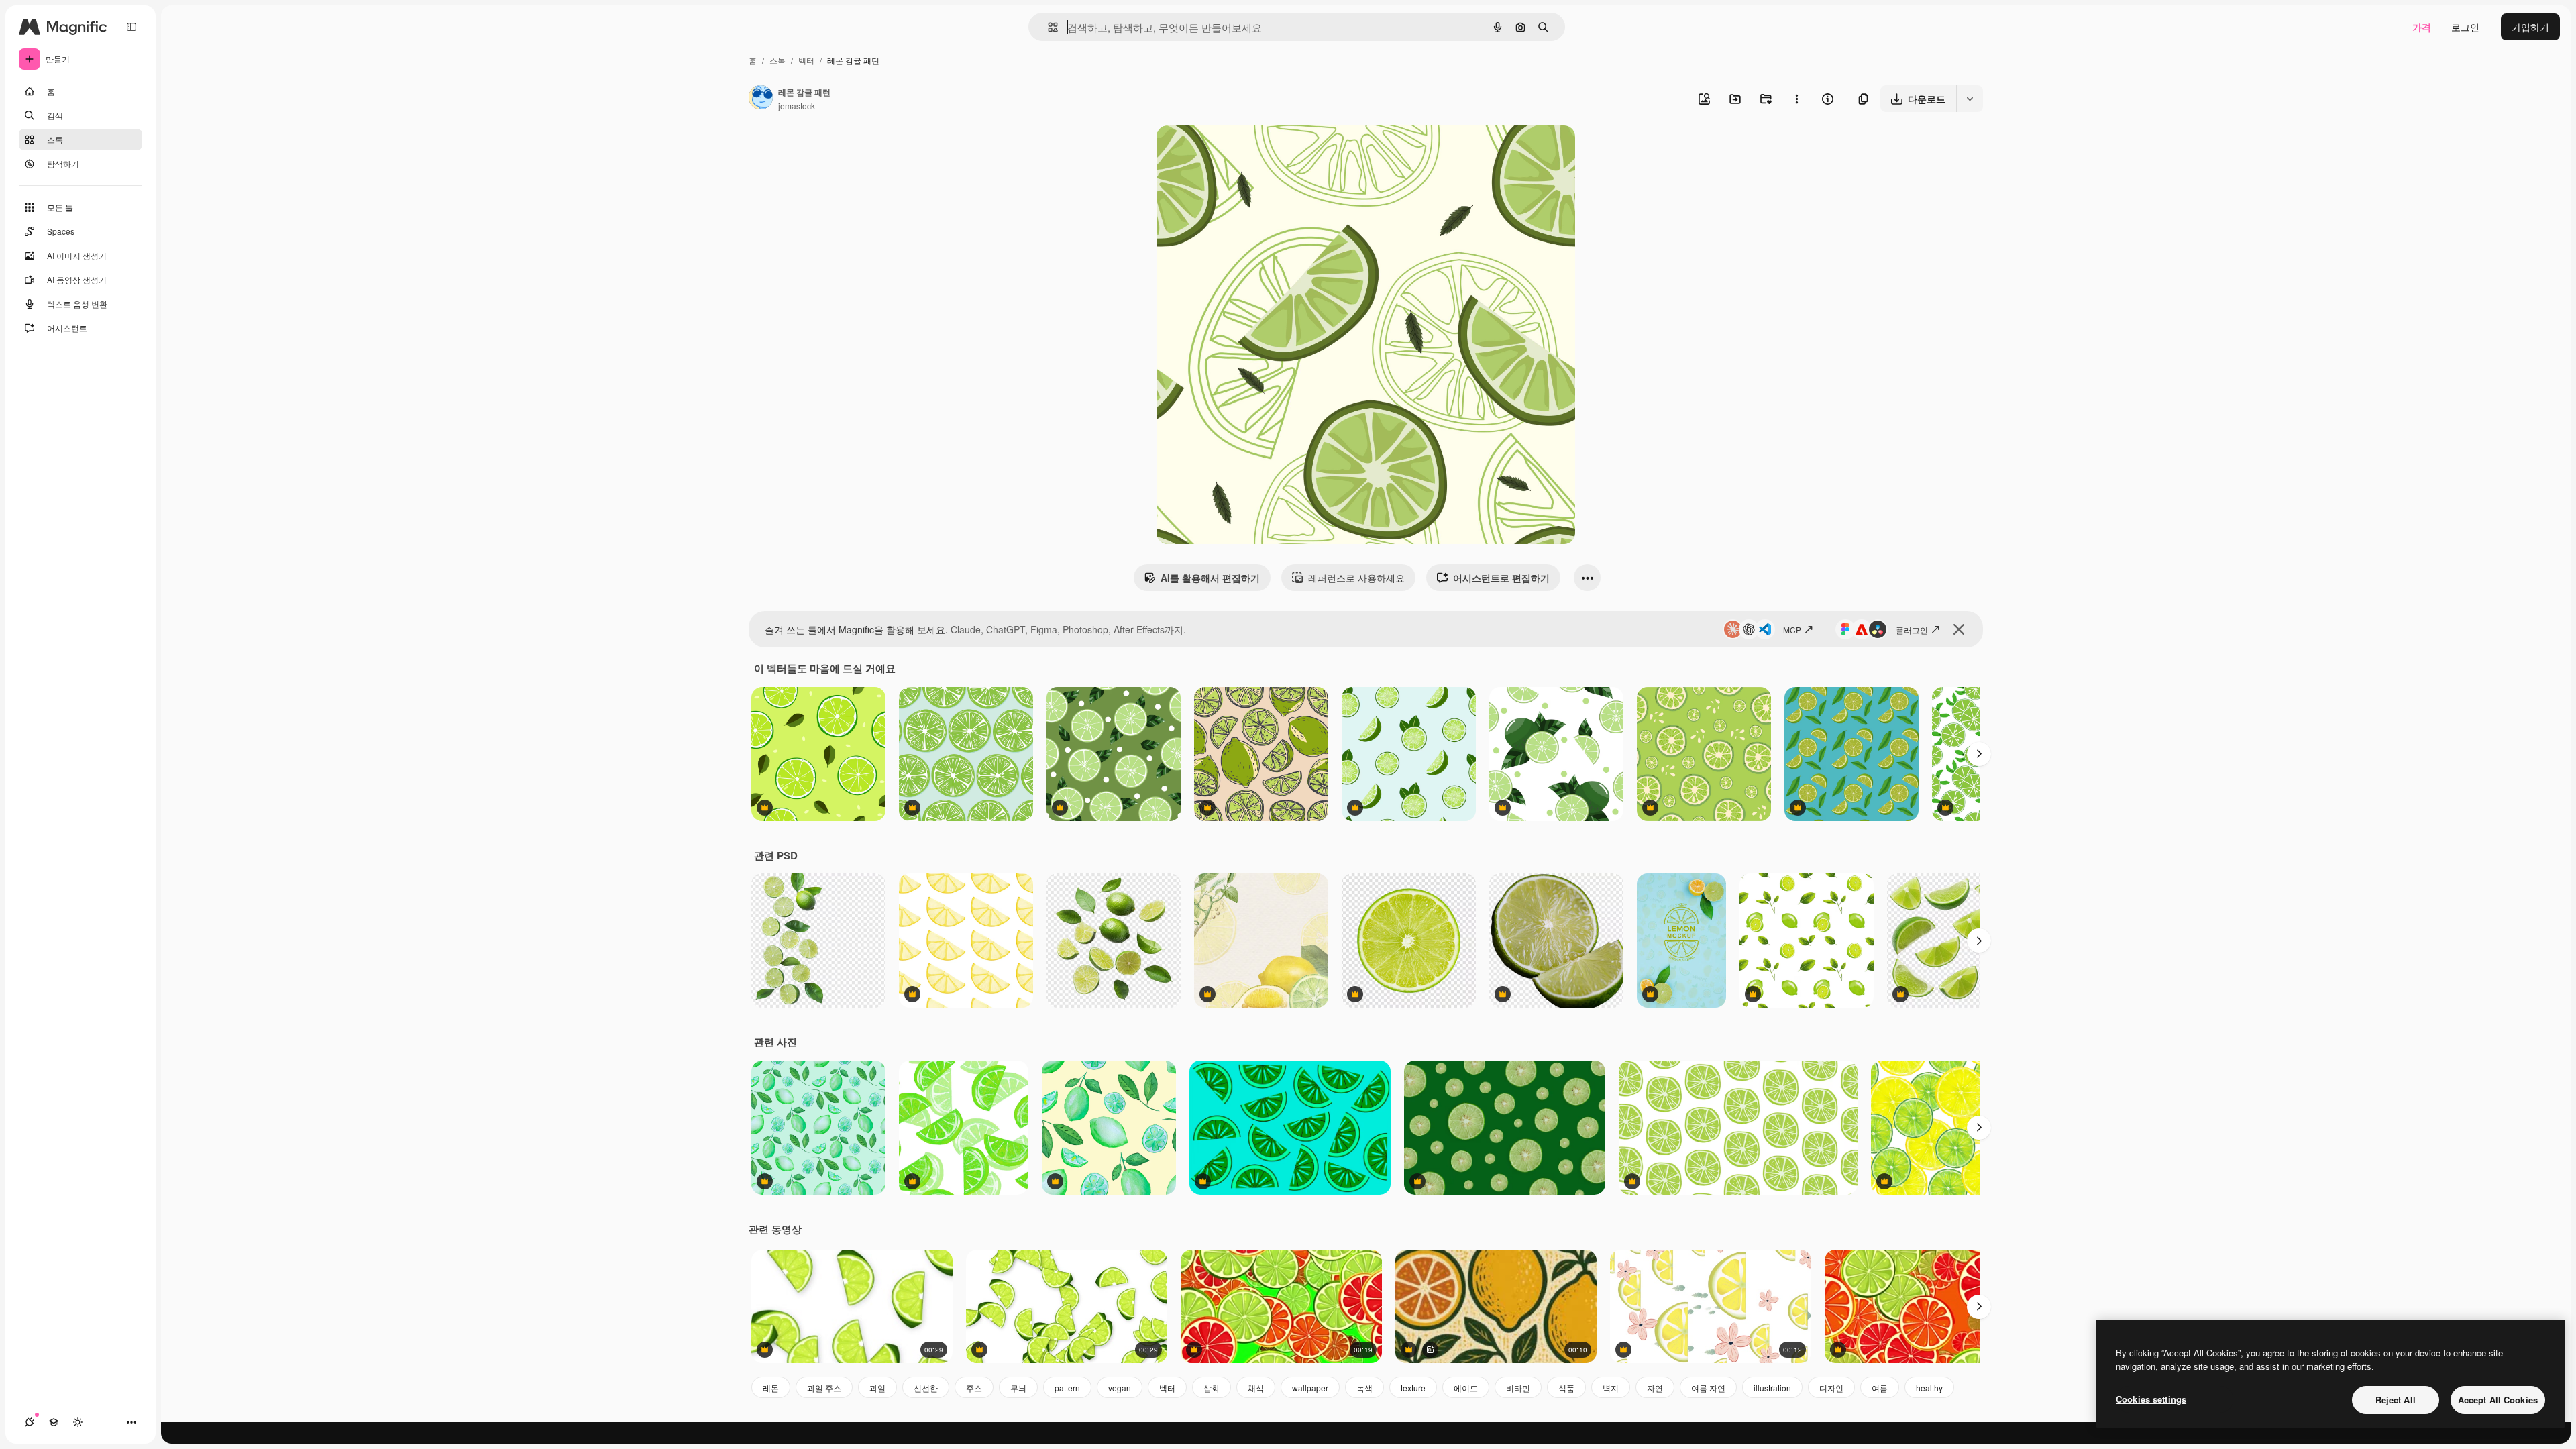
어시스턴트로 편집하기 (1501, 578)
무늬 (1018, 1388)
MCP (1792, 630)
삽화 (1212, 1388)
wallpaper (1310, 1388)
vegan (1120, 1388)
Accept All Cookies (2498, 1400)
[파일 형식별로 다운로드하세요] (1970, 99)
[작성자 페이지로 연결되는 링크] (761, 99)
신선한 (926, 1388)
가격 (2422, 27)
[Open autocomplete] (1048, 27)
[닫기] (1959, 629)
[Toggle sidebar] (131, 27)
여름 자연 (1708, 1388)
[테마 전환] (78, 1422)
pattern (1067, 1388)
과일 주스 (824, 1388)
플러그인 (1912, 630)
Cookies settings (2151, 1399)
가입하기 (2530, 27)
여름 (1880, 1388)
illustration (1772, 1388)
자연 (1655, 1388)
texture (1413, 1388)
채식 (1256, 1388)
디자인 (1831, 1388)
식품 (1566, 1388)
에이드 (1466, 1388)
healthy (1929, 1388)
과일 (877, 1388)
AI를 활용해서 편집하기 (1210, 578)
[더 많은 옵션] (1796, 99)
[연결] (30, 1422)
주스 (974, 1388)
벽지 (1611, 1388)
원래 (1234, 151)
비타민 (1518, 1388)
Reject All (2396, 1400)
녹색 (1364, 1388)
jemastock (797, 106)
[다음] (1979, 754)
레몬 (771, 1388)
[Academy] (54, 1422)
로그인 (2465, 27)
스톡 (777, 60)
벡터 (806, 60)
